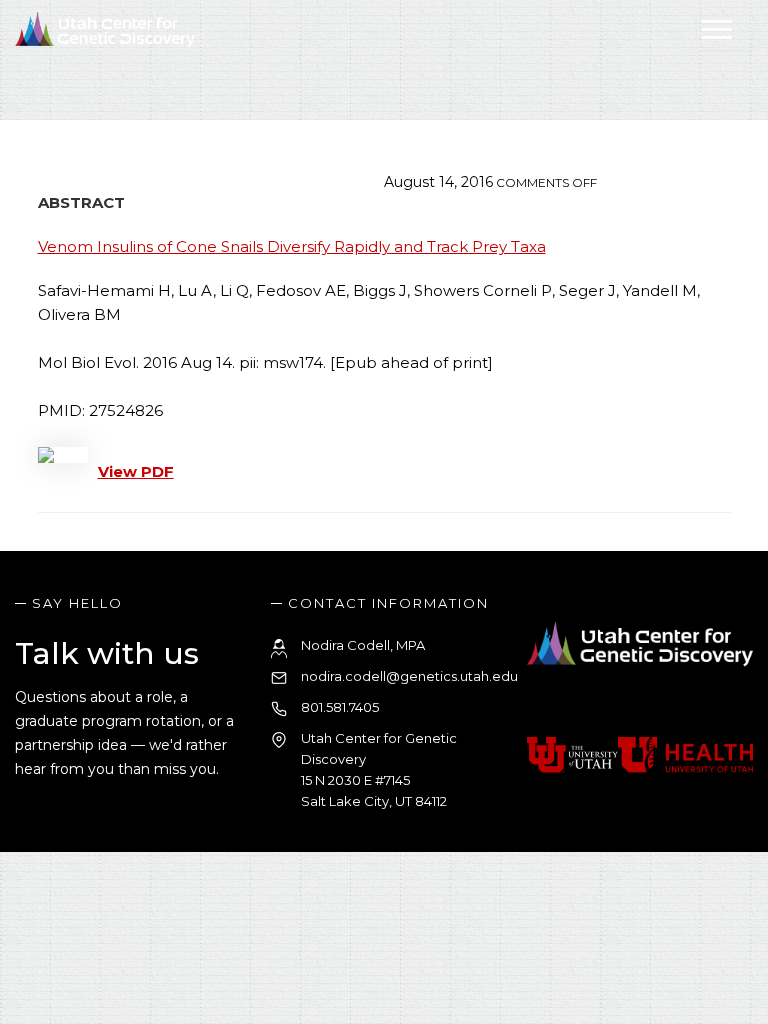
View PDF (136, 471)
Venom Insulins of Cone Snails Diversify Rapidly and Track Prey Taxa (292, 246)
